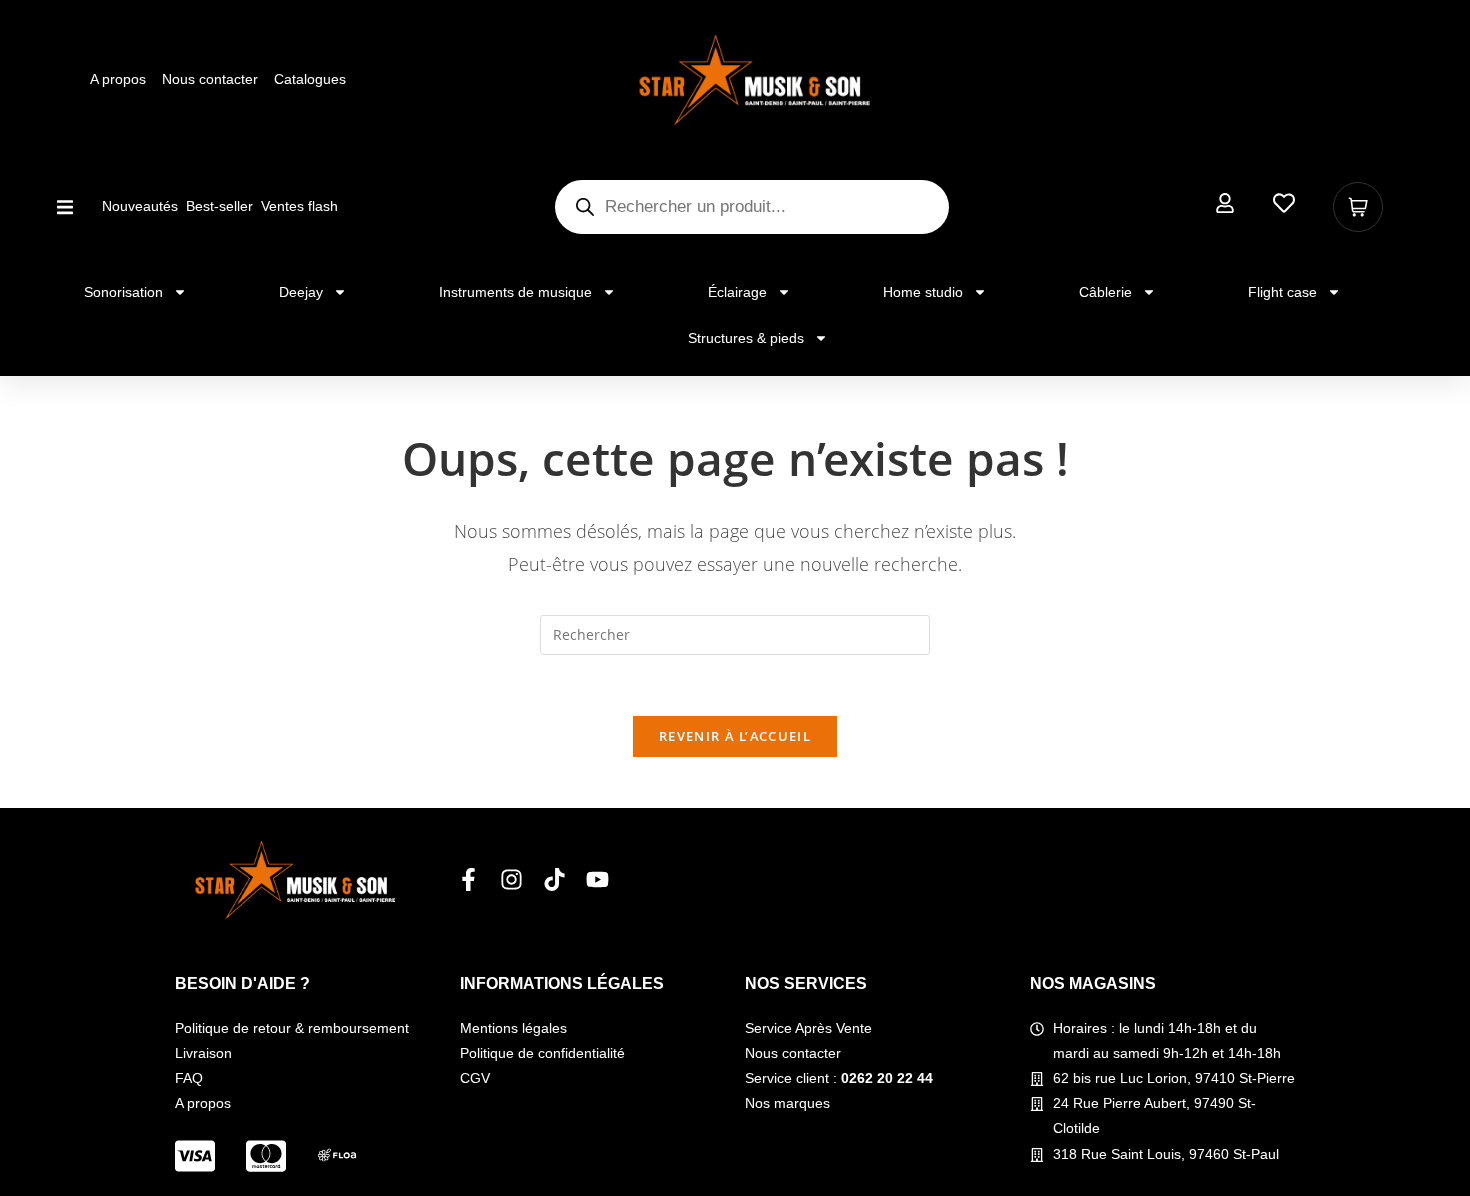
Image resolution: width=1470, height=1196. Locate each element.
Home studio (923, 292)
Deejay (301, 292)
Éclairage (737, 292)
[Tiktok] (554, 879)
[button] (64, 206)
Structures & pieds (746, 338)
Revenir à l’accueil (735, 736)
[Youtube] (597, 879)
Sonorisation (123, 292)
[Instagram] (511, 879)
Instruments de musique (515, 292)
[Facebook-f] (468, 879)
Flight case (1282, 292)
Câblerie (1105, 292)
